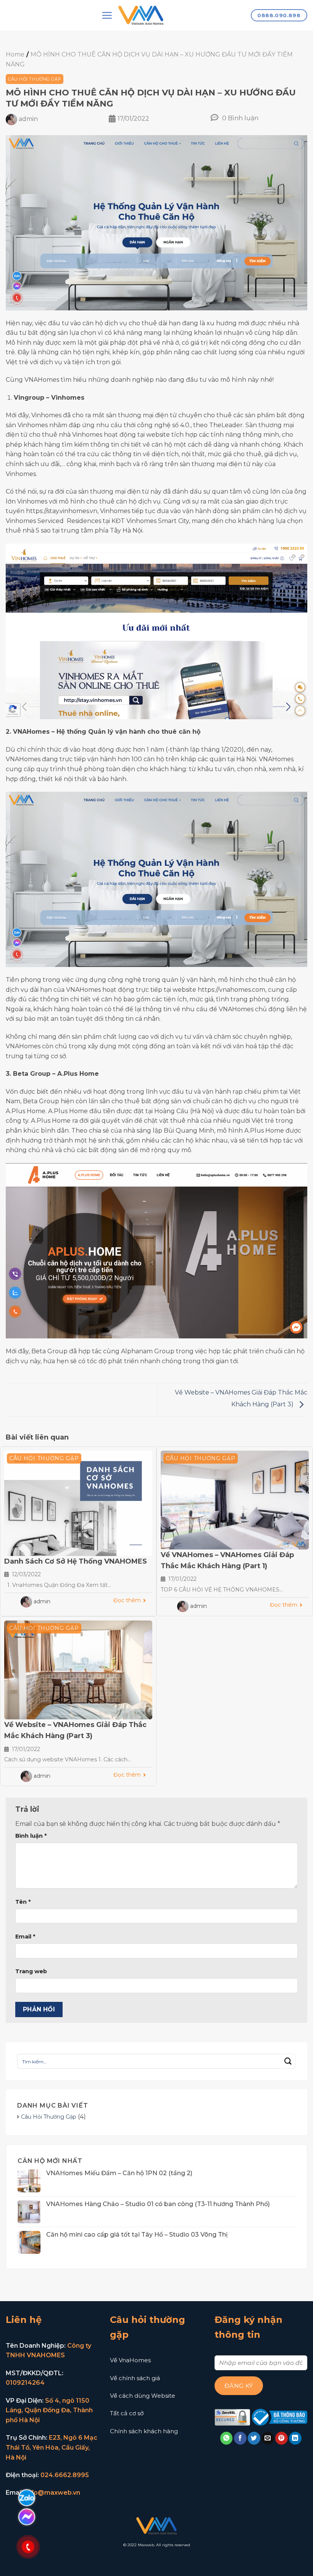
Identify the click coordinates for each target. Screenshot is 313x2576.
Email (25, 1937)
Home (15, 54)
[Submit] (288, 2061)
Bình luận (31, 1836)
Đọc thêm (127, 1600)
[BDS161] (141, 15)
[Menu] (107, 15)
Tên (23, 1902)
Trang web (31, 1971)
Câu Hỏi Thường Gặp (35, 79)
